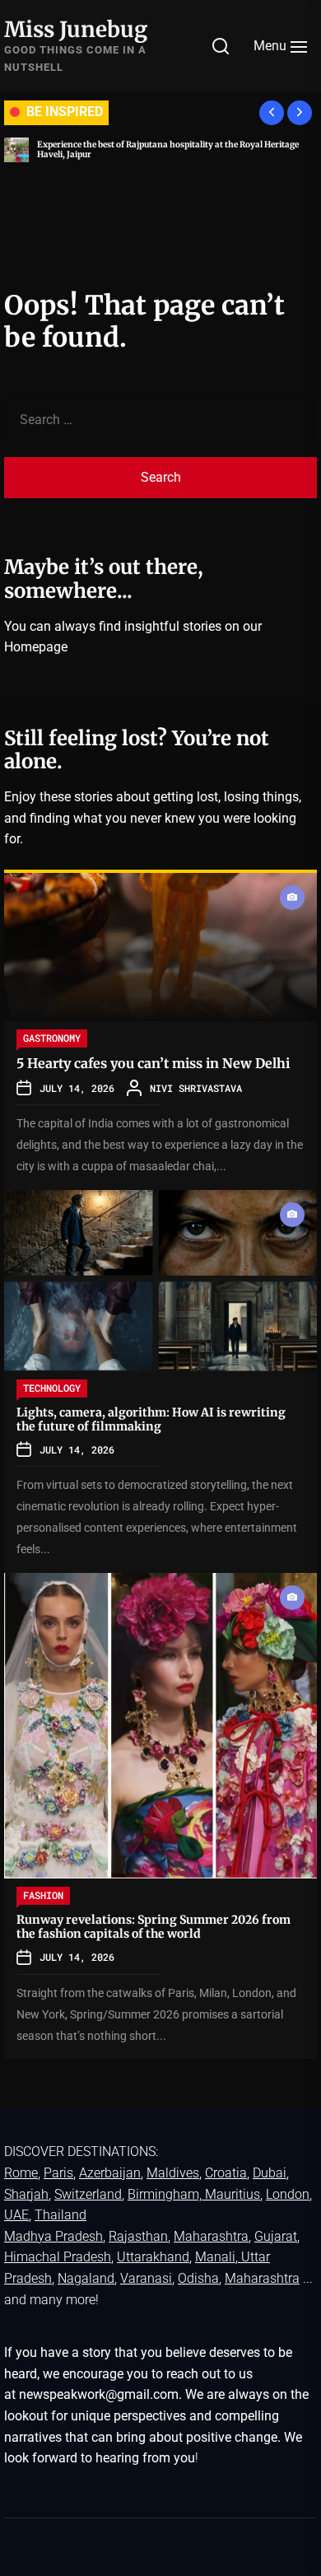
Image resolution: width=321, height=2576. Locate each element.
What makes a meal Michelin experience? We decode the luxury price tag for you (176, 149)
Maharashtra (211, 2236)
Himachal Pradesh (58, 2257)
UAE (16, 2215)
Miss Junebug (76, 29)
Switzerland (88, 2194)
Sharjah (26, 2194)
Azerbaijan (110, 2173)
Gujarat (276, 2236)
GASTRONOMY (52, 1038)
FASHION (43, 1895)
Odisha (198, 2278)
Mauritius (233, 2194)
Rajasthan (138, 2236)
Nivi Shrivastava (196, 1088)
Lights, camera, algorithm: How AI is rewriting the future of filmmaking (151, 1419)
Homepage (36, 647)
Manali (215, 2257)
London (288, 2194)
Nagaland (86, 2278)
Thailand (60, 2215)
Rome (21, 2173)
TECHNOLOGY (52, 1388)
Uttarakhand (153, 2257)
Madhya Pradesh (53, 2236)
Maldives (173, 2173)
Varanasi (146, 2278)
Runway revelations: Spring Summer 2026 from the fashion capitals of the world (154, 1927)
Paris (58, 2173)
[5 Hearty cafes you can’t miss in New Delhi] (160, 947)
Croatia (226, 2173)
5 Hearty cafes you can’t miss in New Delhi (153, 1063)
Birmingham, (166, 2194)
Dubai (270, 2173)
